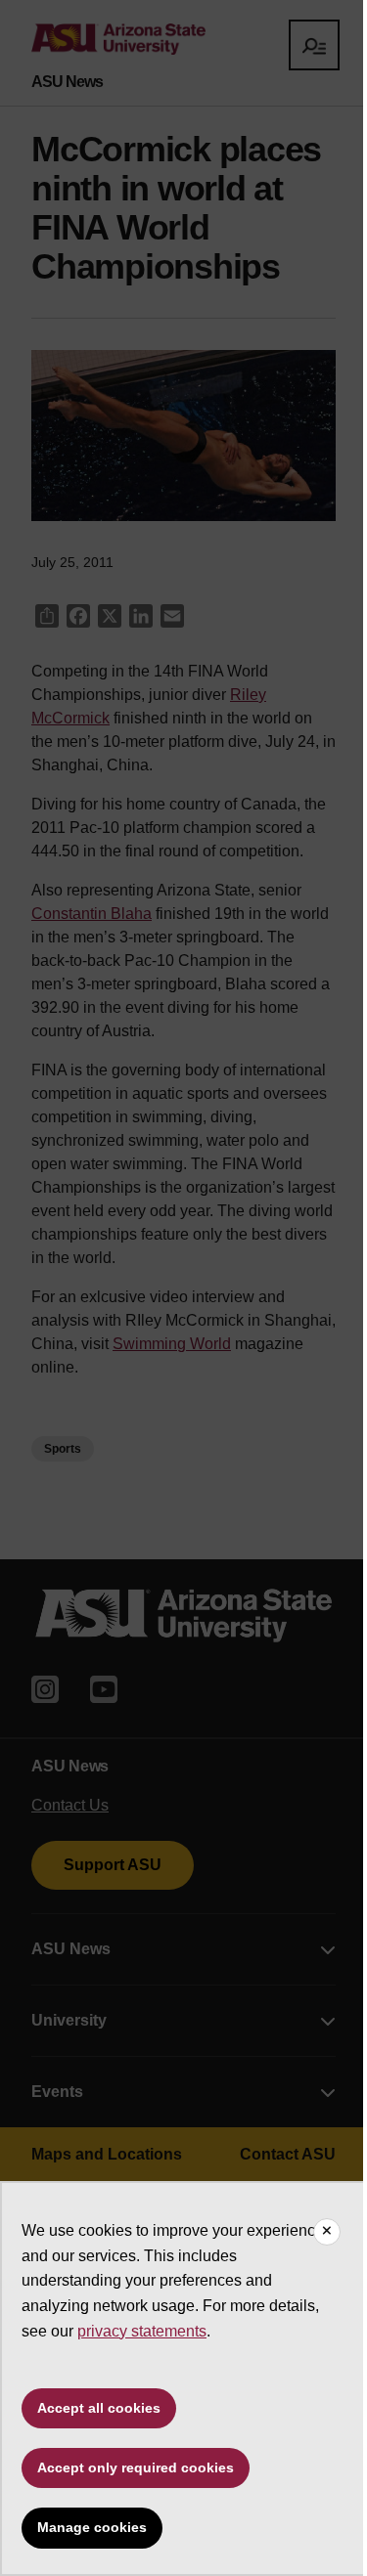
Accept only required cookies (136, 2467)
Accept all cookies (99, 2408)
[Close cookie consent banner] (327, 2232)
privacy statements (142, 2331)
